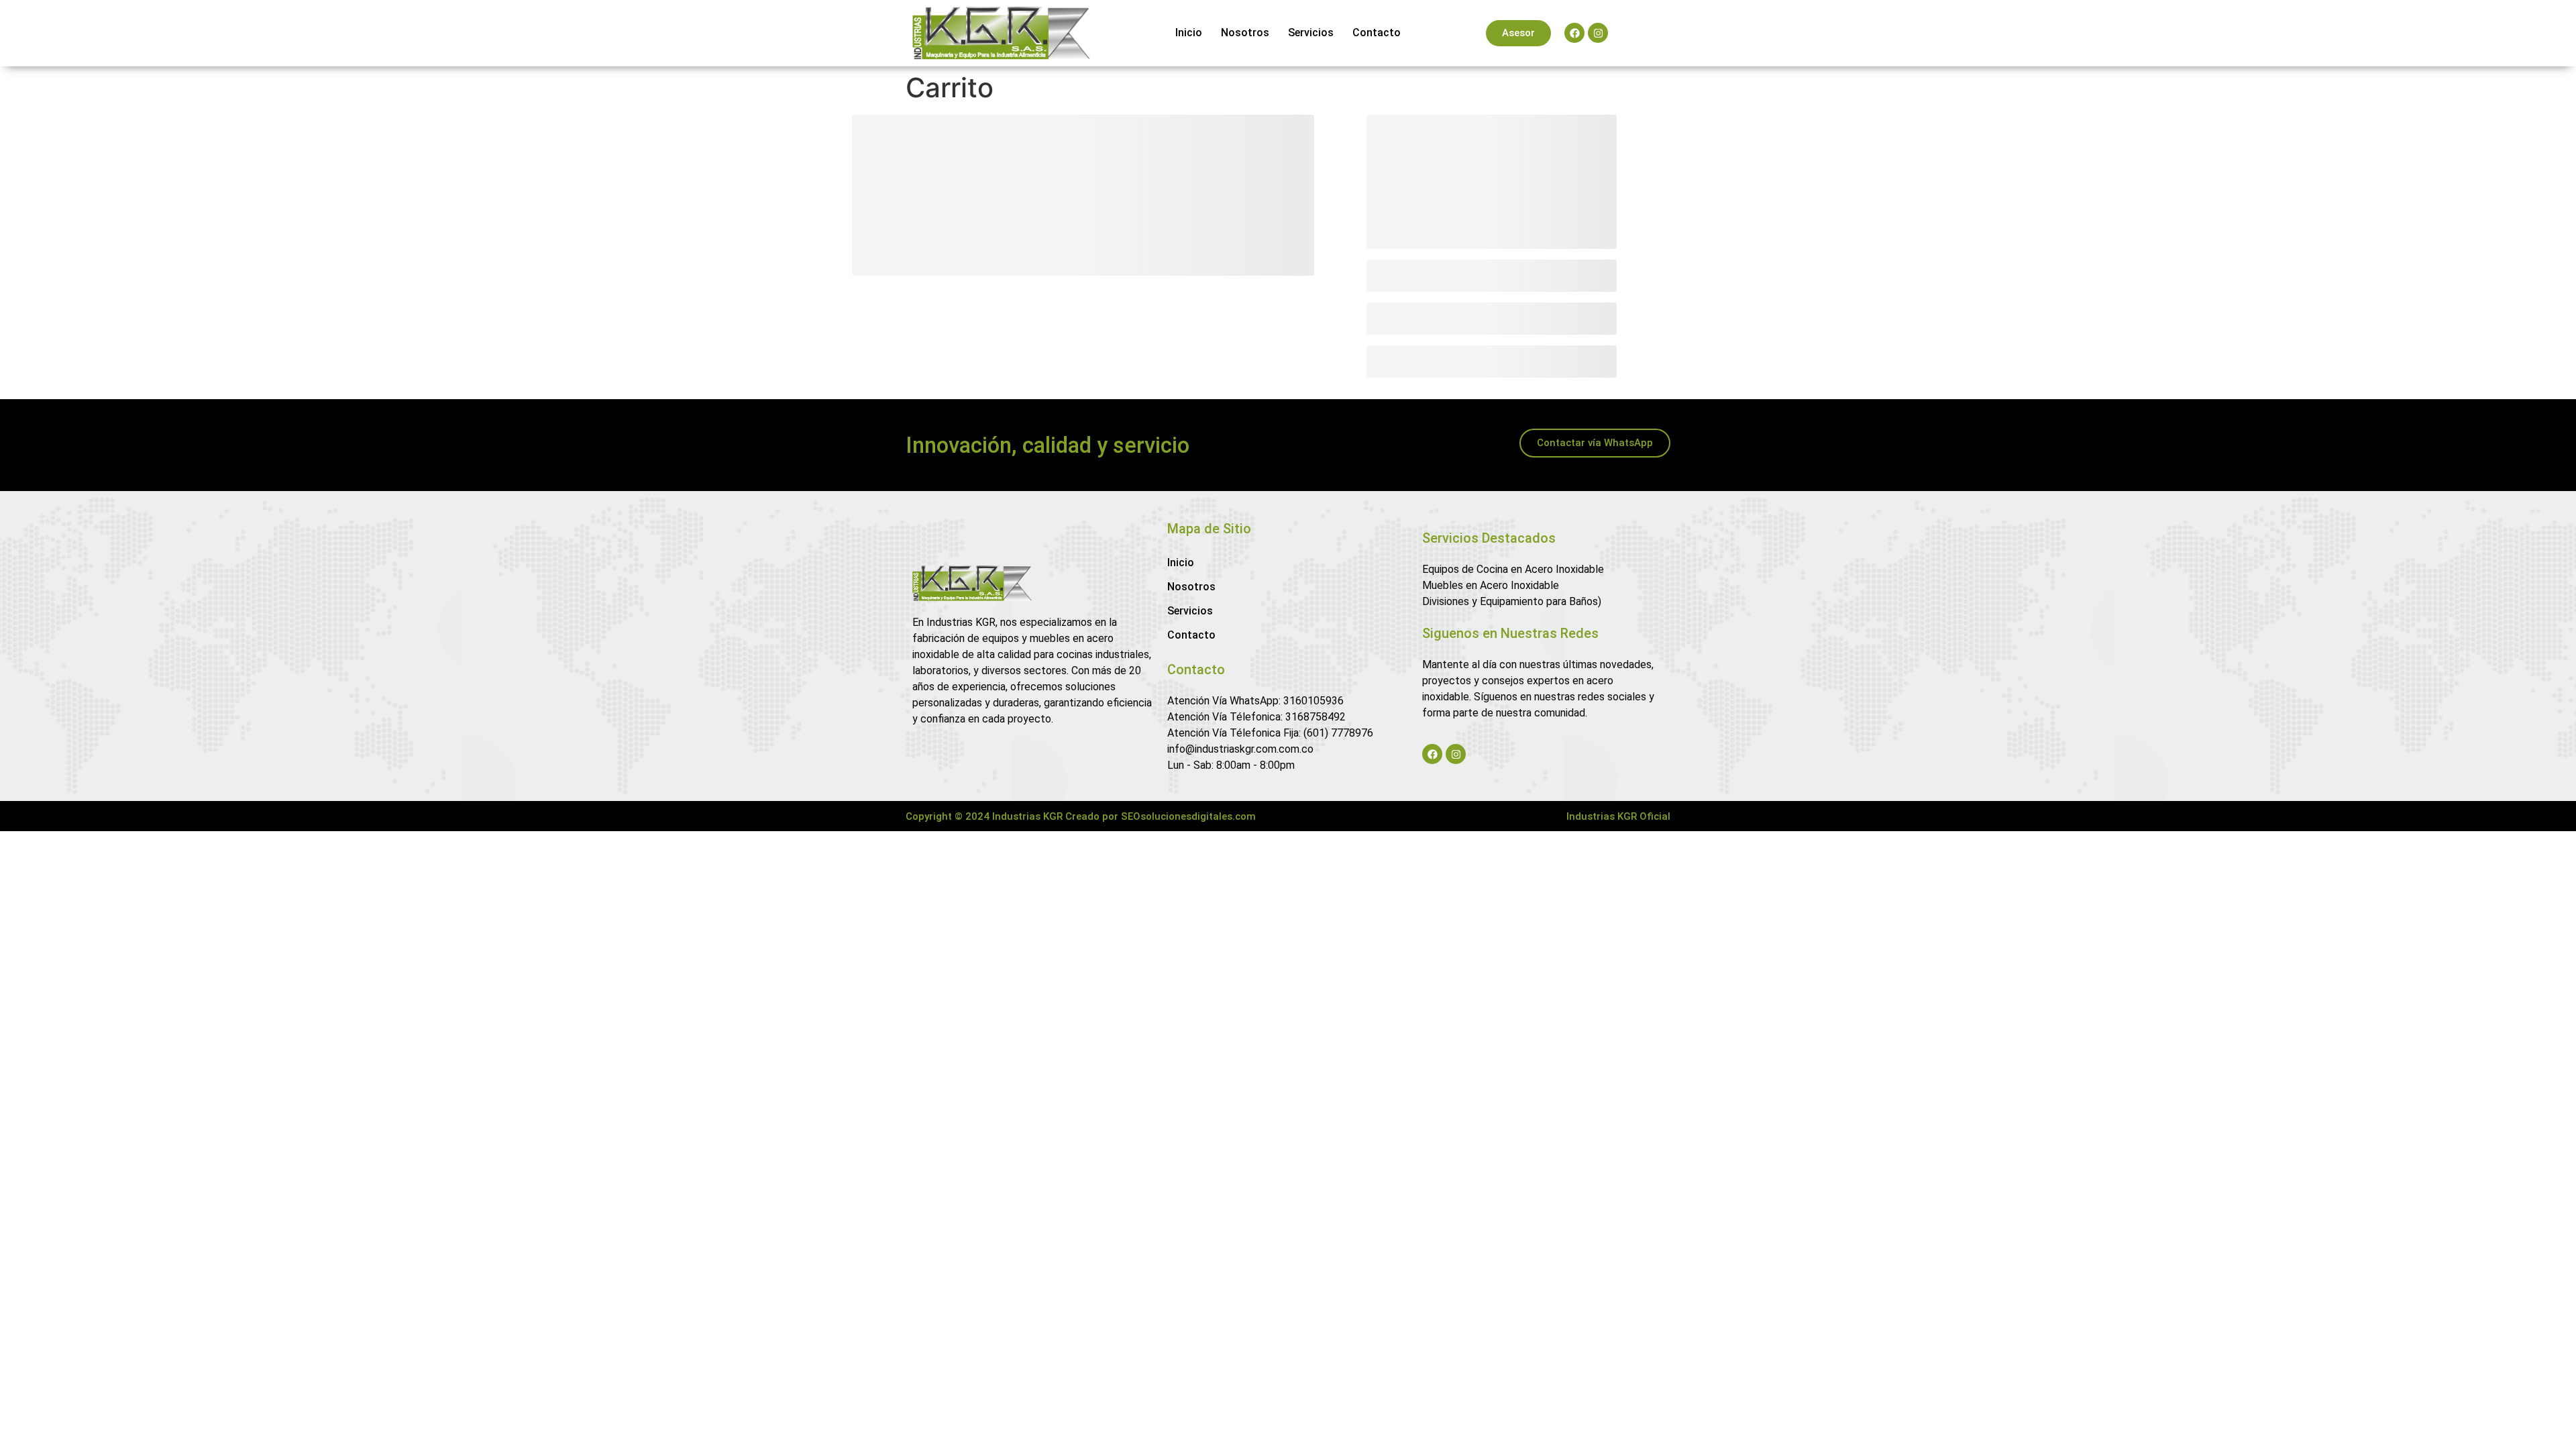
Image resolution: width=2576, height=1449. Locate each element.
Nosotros (1245, 33)
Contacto (1377, 33)
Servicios (1311, 33)
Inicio (1189, 33)
